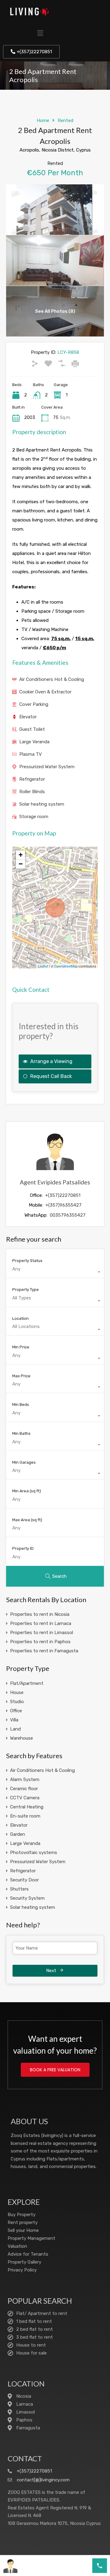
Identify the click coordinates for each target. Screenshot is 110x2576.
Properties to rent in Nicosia (40, 1614)
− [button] (21, 864)
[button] (40, 33)
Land (15, 1729)
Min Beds (21, 1405)
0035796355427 (68, 1215)
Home (43, 120)
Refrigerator (32, 779)
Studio (17, 1702)
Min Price (21, 1347)
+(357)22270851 (63, 1195)
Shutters (19, 1889)
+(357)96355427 (64, 1205)
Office (16, 1711)
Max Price (21, 1376)
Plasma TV (31, 754)
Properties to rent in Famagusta (44, 1651)
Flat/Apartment (27, 1683)
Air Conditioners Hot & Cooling (52, 679)
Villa (14, 1720)
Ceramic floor (24, 1789)
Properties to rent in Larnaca (41, 1623)
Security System (27, 1898)
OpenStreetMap (66, 966)
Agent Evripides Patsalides (55, 1182)
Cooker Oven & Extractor (45, 692)
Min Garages (24, 1462)
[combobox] (55, 1272)
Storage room (34, 817)
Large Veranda (34, 742)
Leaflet (43, 966)
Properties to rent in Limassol (42, 1633)
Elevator (28, 717)
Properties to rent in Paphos (40, 1642)
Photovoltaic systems (34, 1853)
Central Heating (27, 1807)
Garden (18, 1834)
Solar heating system (42, 804)
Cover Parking (34, 704)
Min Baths (21, 1433)
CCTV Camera (25, 1798)
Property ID (23, 1548)
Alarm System (25, 1779)
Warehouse (22, 1738)
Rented (66, 120)
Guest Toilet (32, 729)
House (17, 1692)
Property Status (27, 1261)
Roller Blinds (32, 792)
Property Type (26, 1290)
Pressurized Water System (47, 767)
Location (20, 1318)
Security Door (24, 1880)
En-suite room (25, 1816)
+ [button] (21, 855)
